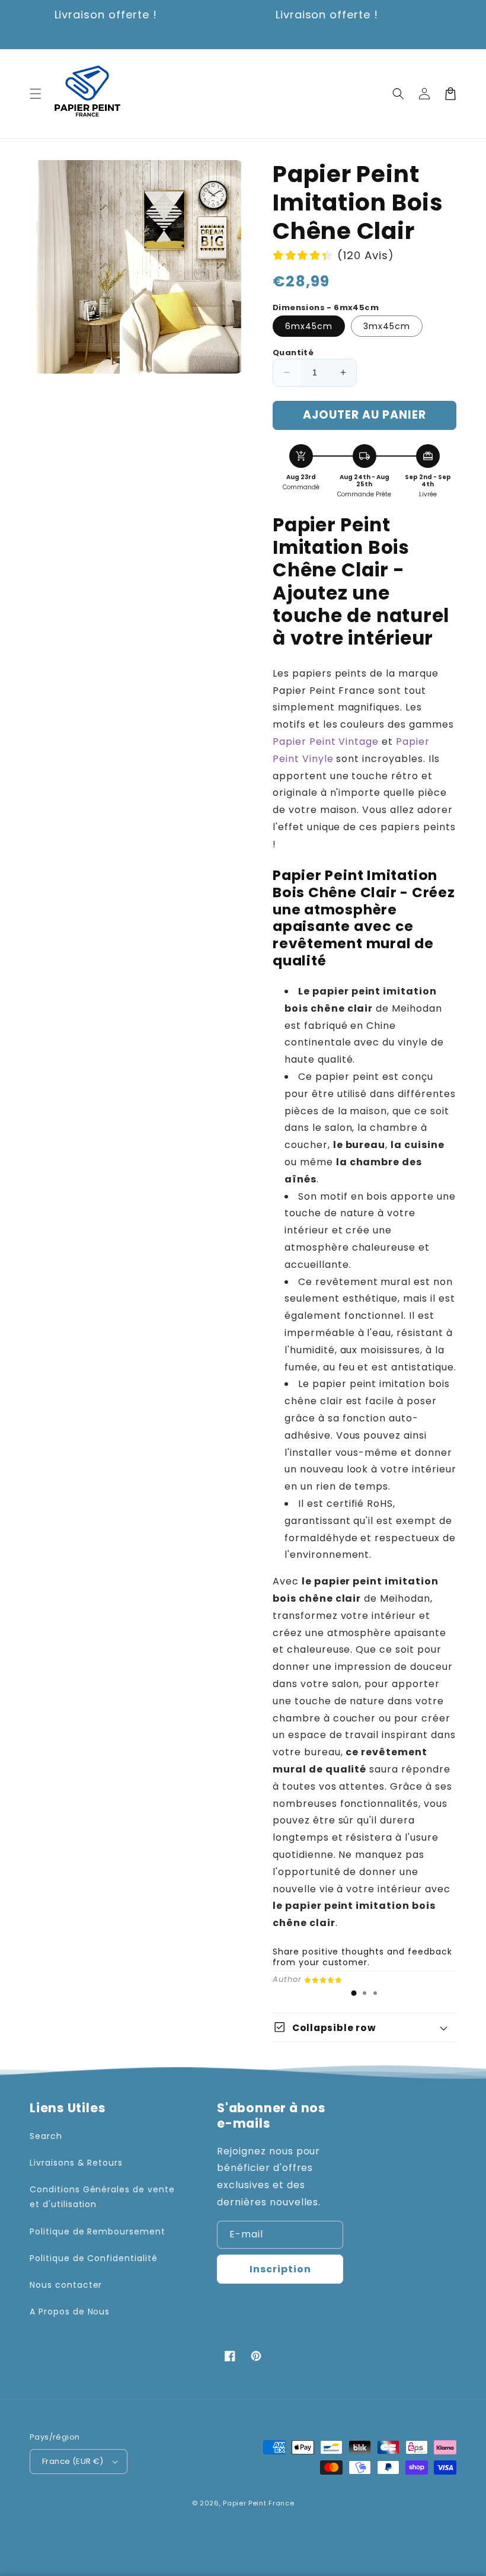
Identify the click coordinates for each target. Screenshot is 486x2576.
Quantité (293, 353)
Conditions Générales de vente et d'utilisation (102, 2197)
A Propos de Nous (70, 2312)
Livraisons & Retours (76, 2163)
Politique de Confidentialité (94, 2258)
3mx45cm (387, 326)
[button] (36, 94)
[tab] (354, 1993)
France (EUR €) (73, 2461)
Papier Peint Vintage (326, 742)
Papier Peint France (258, 2503)
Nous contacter (66, 2285)
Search (46, 2136)
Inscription (280, 2269)
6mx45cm (309, 326)
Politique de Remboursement (97, 2231)
